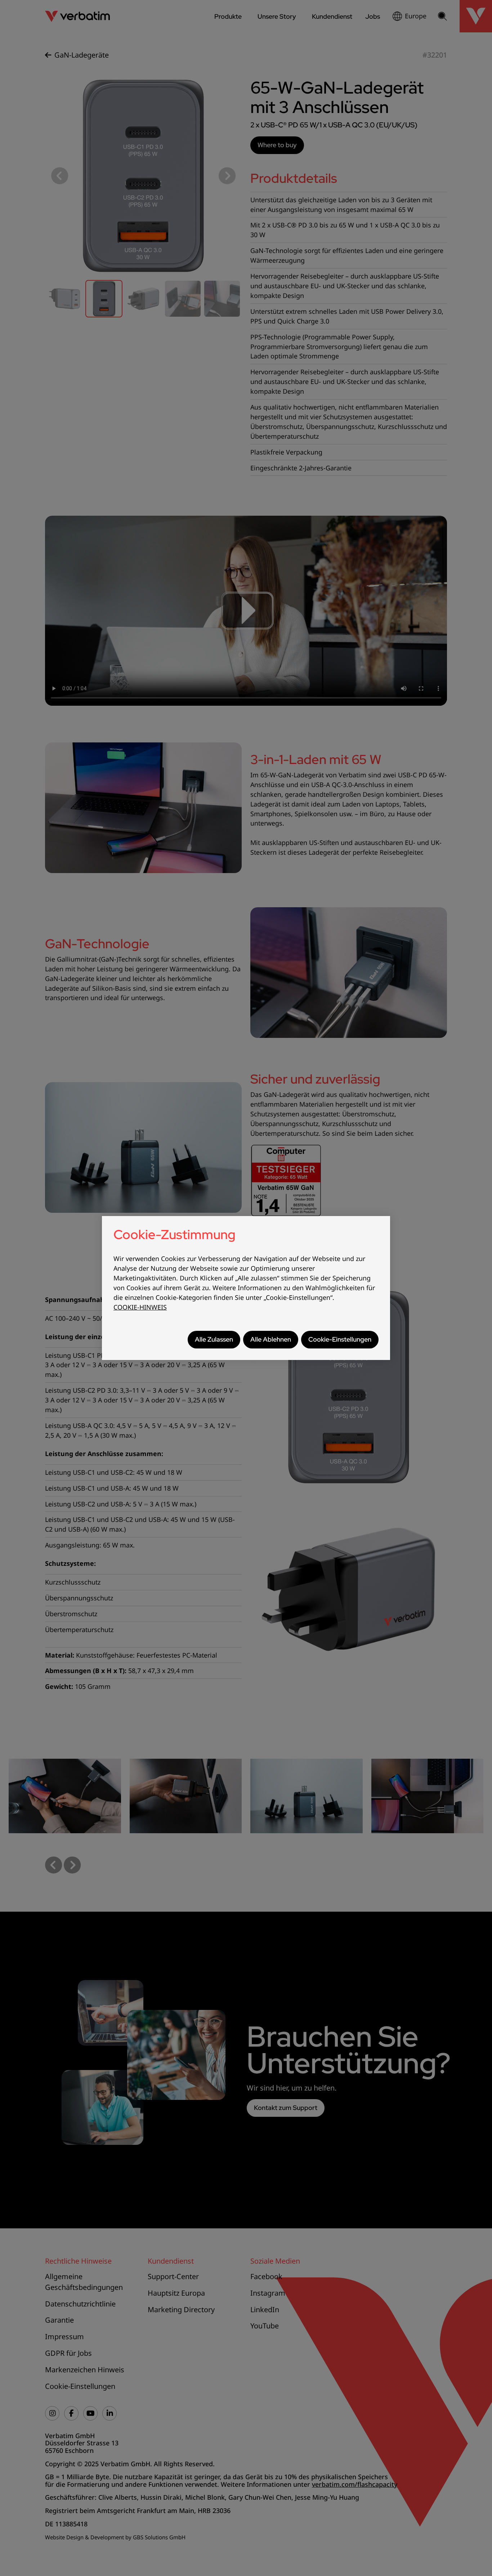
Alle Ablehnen (271, 1339)
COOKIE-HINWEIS (140, 1307)
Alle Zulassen (214, 1339)
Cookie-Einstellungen (340, 1339)
